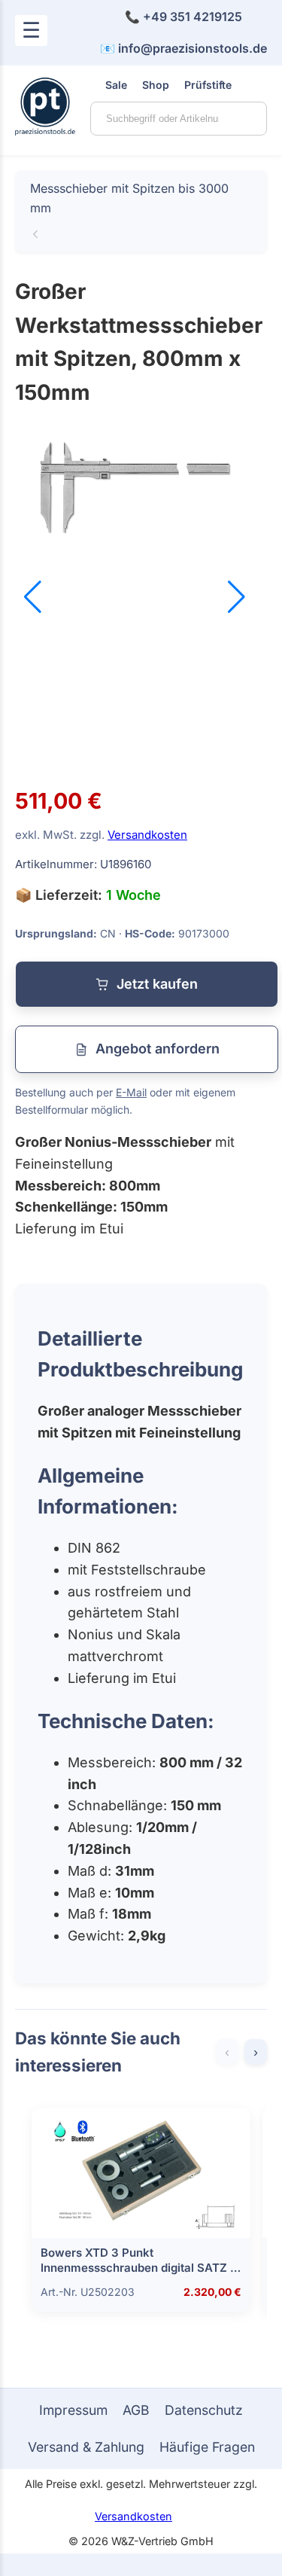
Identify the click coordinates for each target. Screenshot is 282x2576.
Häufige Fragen (207, 2447)
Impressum (73, 2410)
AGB (136, 2410)
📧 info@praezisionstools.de (183, 48)
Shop (156, 85)
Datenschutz (204, 2410)
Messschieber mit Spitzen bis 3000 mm (129, 198)
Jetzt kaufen (157, 984)
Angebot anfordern (158, 1049)
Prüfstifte (208, 85)
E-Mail (131, 1092)
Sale (116, 85)
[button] (237, 597)
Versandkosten (147, 835)
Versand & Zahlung (86, 2447)
